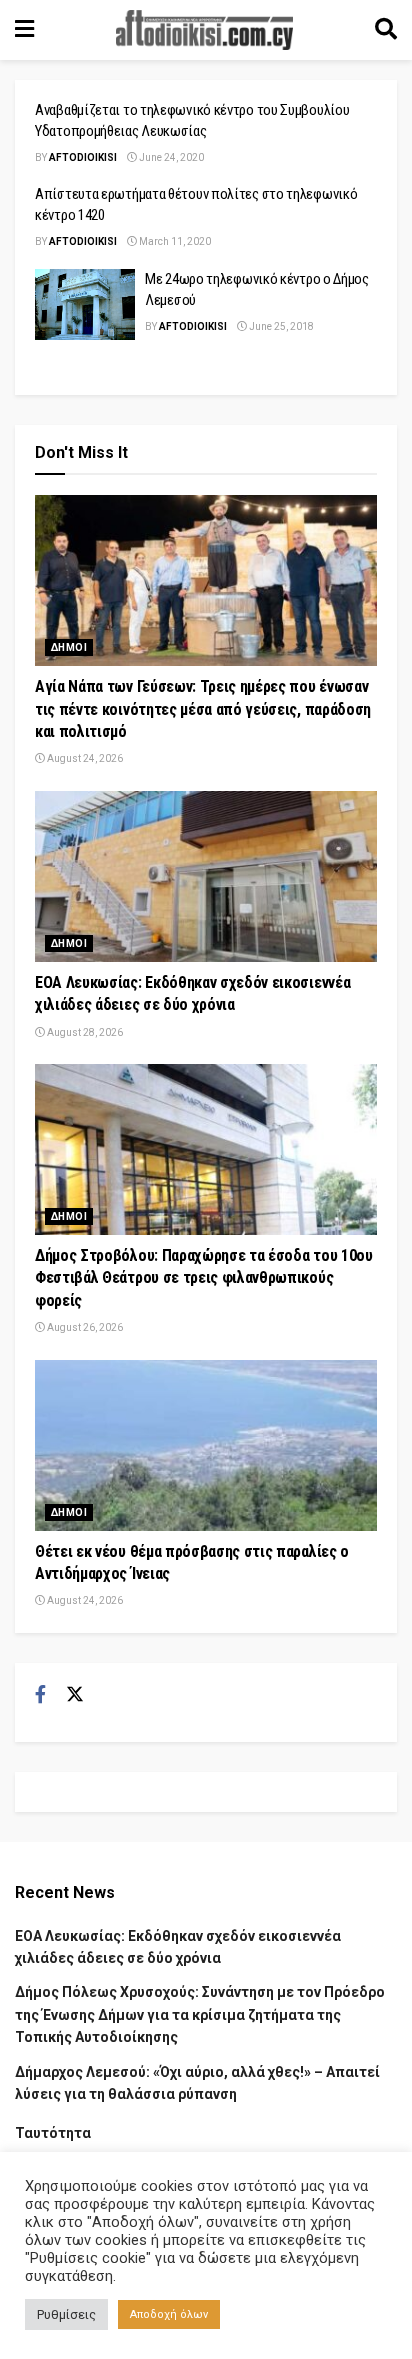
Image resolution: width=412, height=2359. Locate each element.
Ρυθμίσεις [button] (66, 2314)
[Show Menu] (24, 30)
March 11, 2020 (174, 241)
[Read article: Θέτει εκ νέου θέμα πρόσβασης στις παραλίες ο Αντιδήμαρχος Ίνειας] (206, 1445)
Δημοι (69, 647)
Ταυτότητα (53, 2133)
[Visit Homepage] (205, 30)
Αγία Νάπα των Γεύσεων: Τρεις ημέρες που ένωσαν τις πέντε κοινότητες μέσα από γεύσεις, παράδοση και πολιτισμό (203, 709)
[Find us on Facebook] (40, 1695)
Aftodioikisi (83, 157)
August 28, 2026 (84, 1032)
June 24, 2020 (170, 157)
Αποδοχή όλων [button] (169, 2314)
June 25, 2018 (280, 326)
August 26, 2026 (84, 1327)
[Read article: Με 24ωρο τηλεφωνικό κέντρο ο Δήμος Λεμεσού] (85, 305)
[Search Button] (386, 30)
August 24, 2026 (84, 758)
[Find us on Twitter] (75, 1695)
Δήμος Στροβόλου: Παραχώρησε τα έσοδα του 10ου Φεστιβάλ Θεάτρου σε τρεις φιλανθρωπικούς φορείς (204, 1278)
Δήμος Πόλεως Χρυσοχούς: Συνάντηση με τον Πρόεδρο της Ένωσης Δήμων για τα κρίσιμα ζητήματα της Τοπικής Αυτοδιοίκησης (200, 2014)
